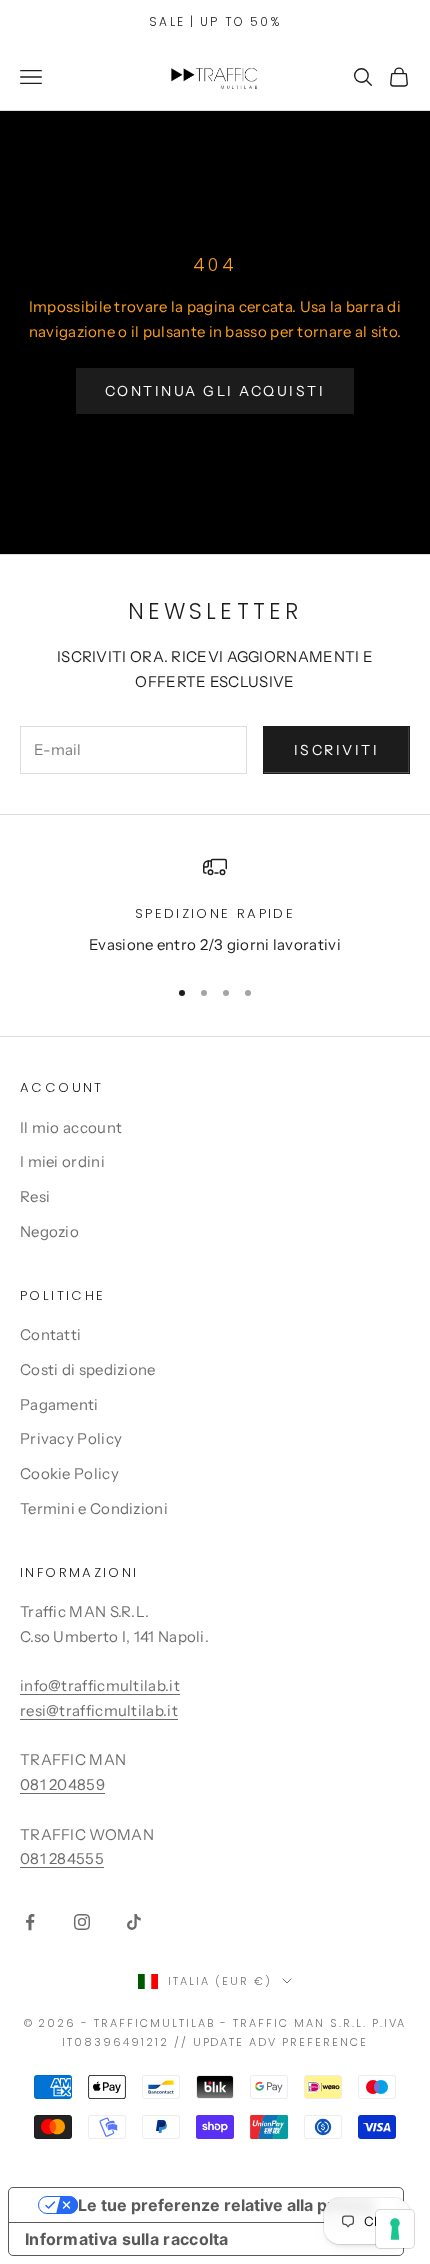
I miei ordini (62, 1161)
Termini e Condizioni (94, 1508)
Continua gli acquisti (215, 391)
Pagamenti (59, 1404)
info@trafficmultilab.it (100, 1685)
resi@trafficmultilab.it (99, 1710)
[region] (215, 906)
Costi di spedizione (88, 1369)
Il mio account (71, 1127)
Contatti (50, 1334)
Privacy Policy (71, 1438)
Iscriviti (337, 750)
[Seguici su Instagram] (82, 1922)
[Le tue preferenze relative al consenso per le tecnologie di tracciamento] (395, 2229)
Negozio (49, 1231)
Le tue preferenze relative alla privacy (226, 2205)
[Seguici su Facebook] (30, 1922)
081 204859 (62, 1784)
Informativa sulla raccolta (127, 2239)
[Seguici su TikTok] (134, 1922)
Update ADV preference (281, 2042)
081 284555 (62, 1858)
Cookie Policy (69, 1473)
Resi (35, 1196)
